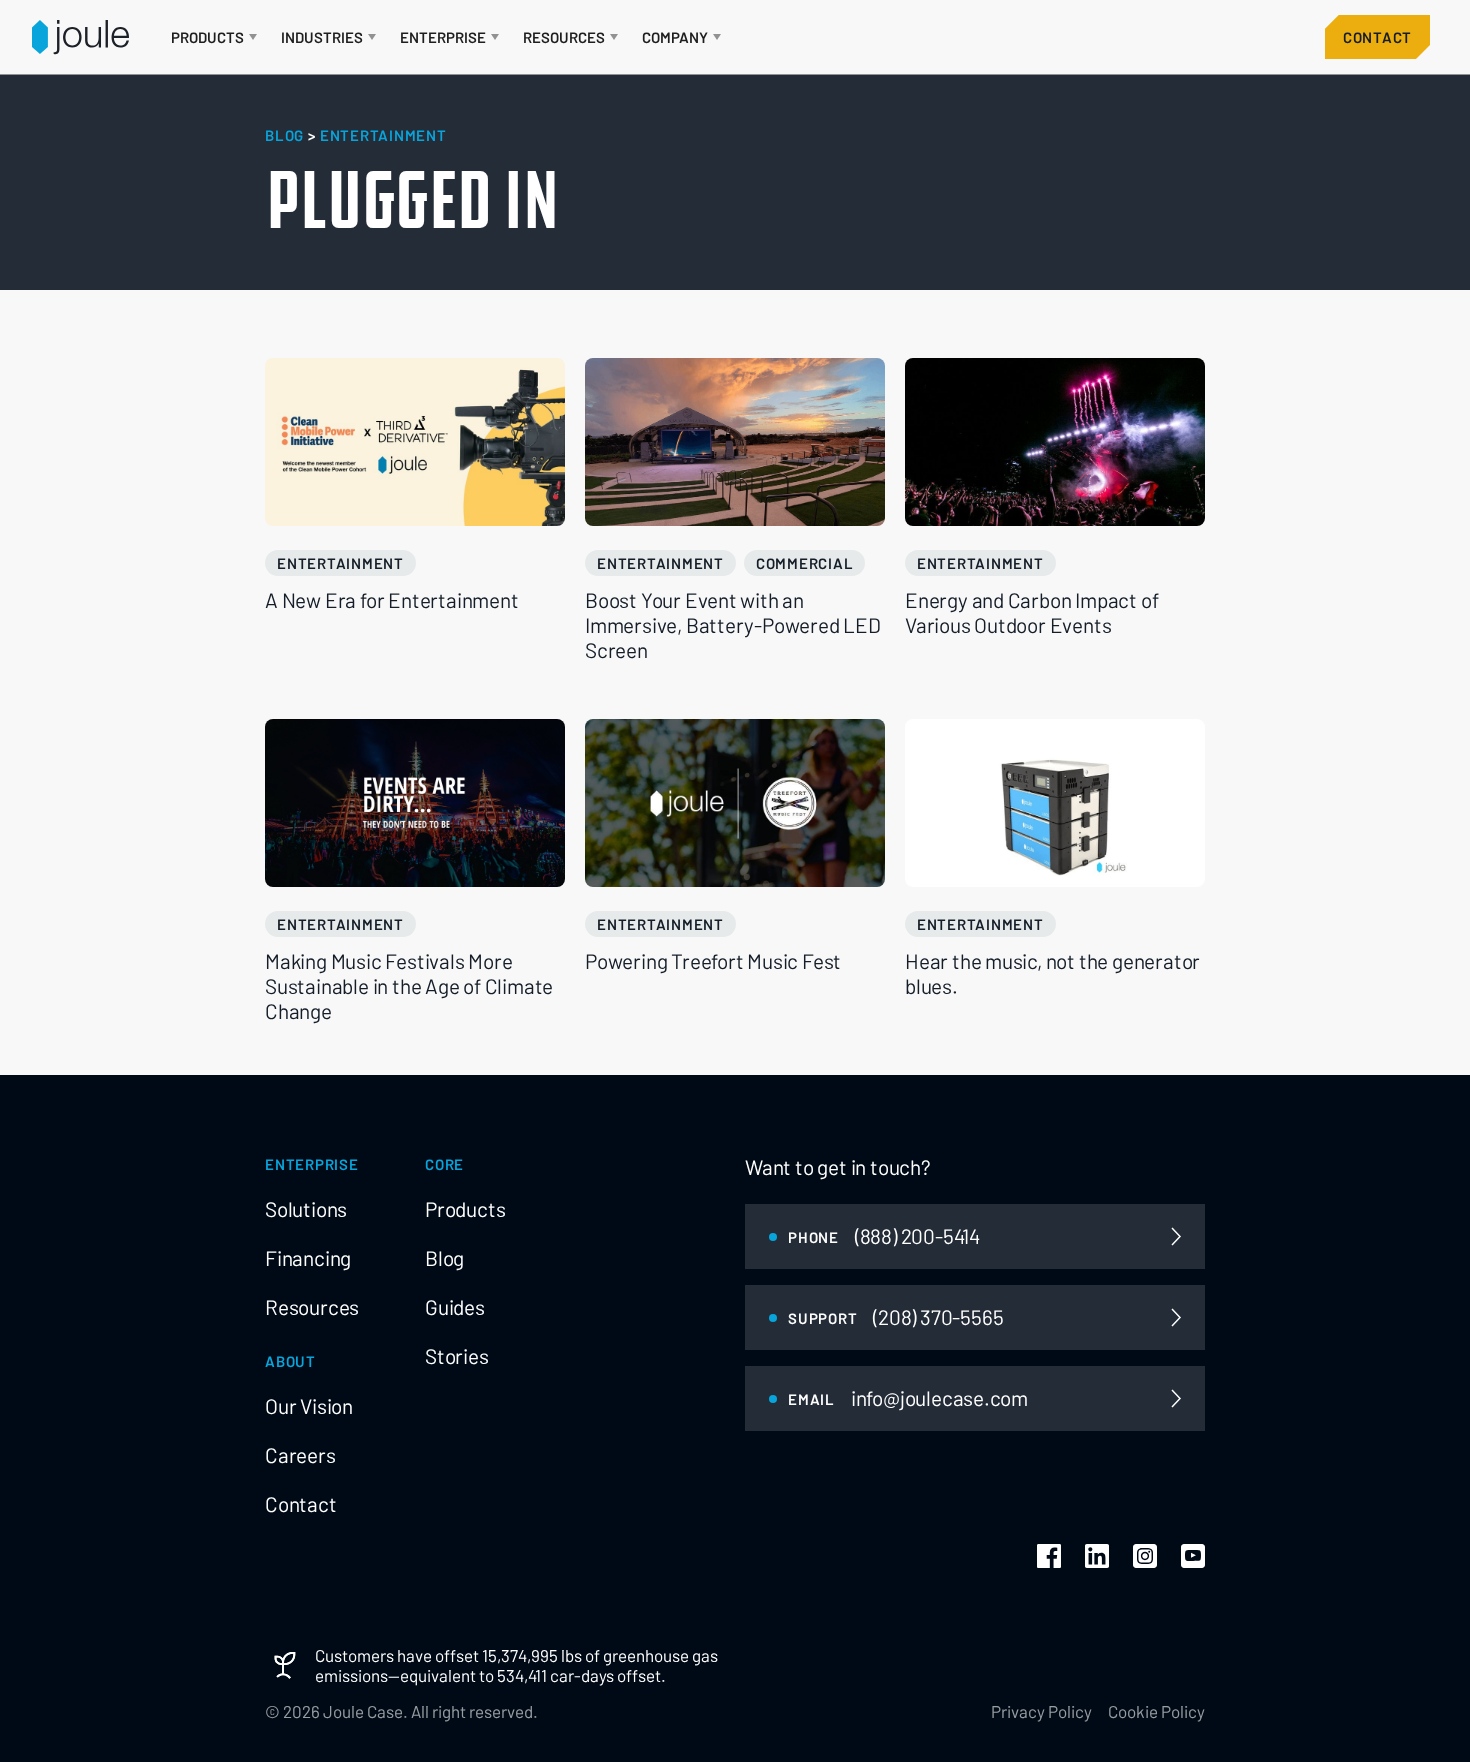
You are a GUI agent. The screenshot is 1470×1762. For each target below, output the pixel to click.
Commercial (805, 563)
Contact (1377, 37)
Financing (308, 1258)
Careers (300, 1455)
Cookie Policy (1156, 1711)
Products (465, 1209)
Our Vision (309, 1406)
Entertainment (340, 563)
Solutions (306, 1209)
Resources (312, 1307)
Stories (457, 1356)
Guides (455, 1307)
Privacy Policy (1041, 1711)
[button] (214, 37)
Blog (444, 1258)
